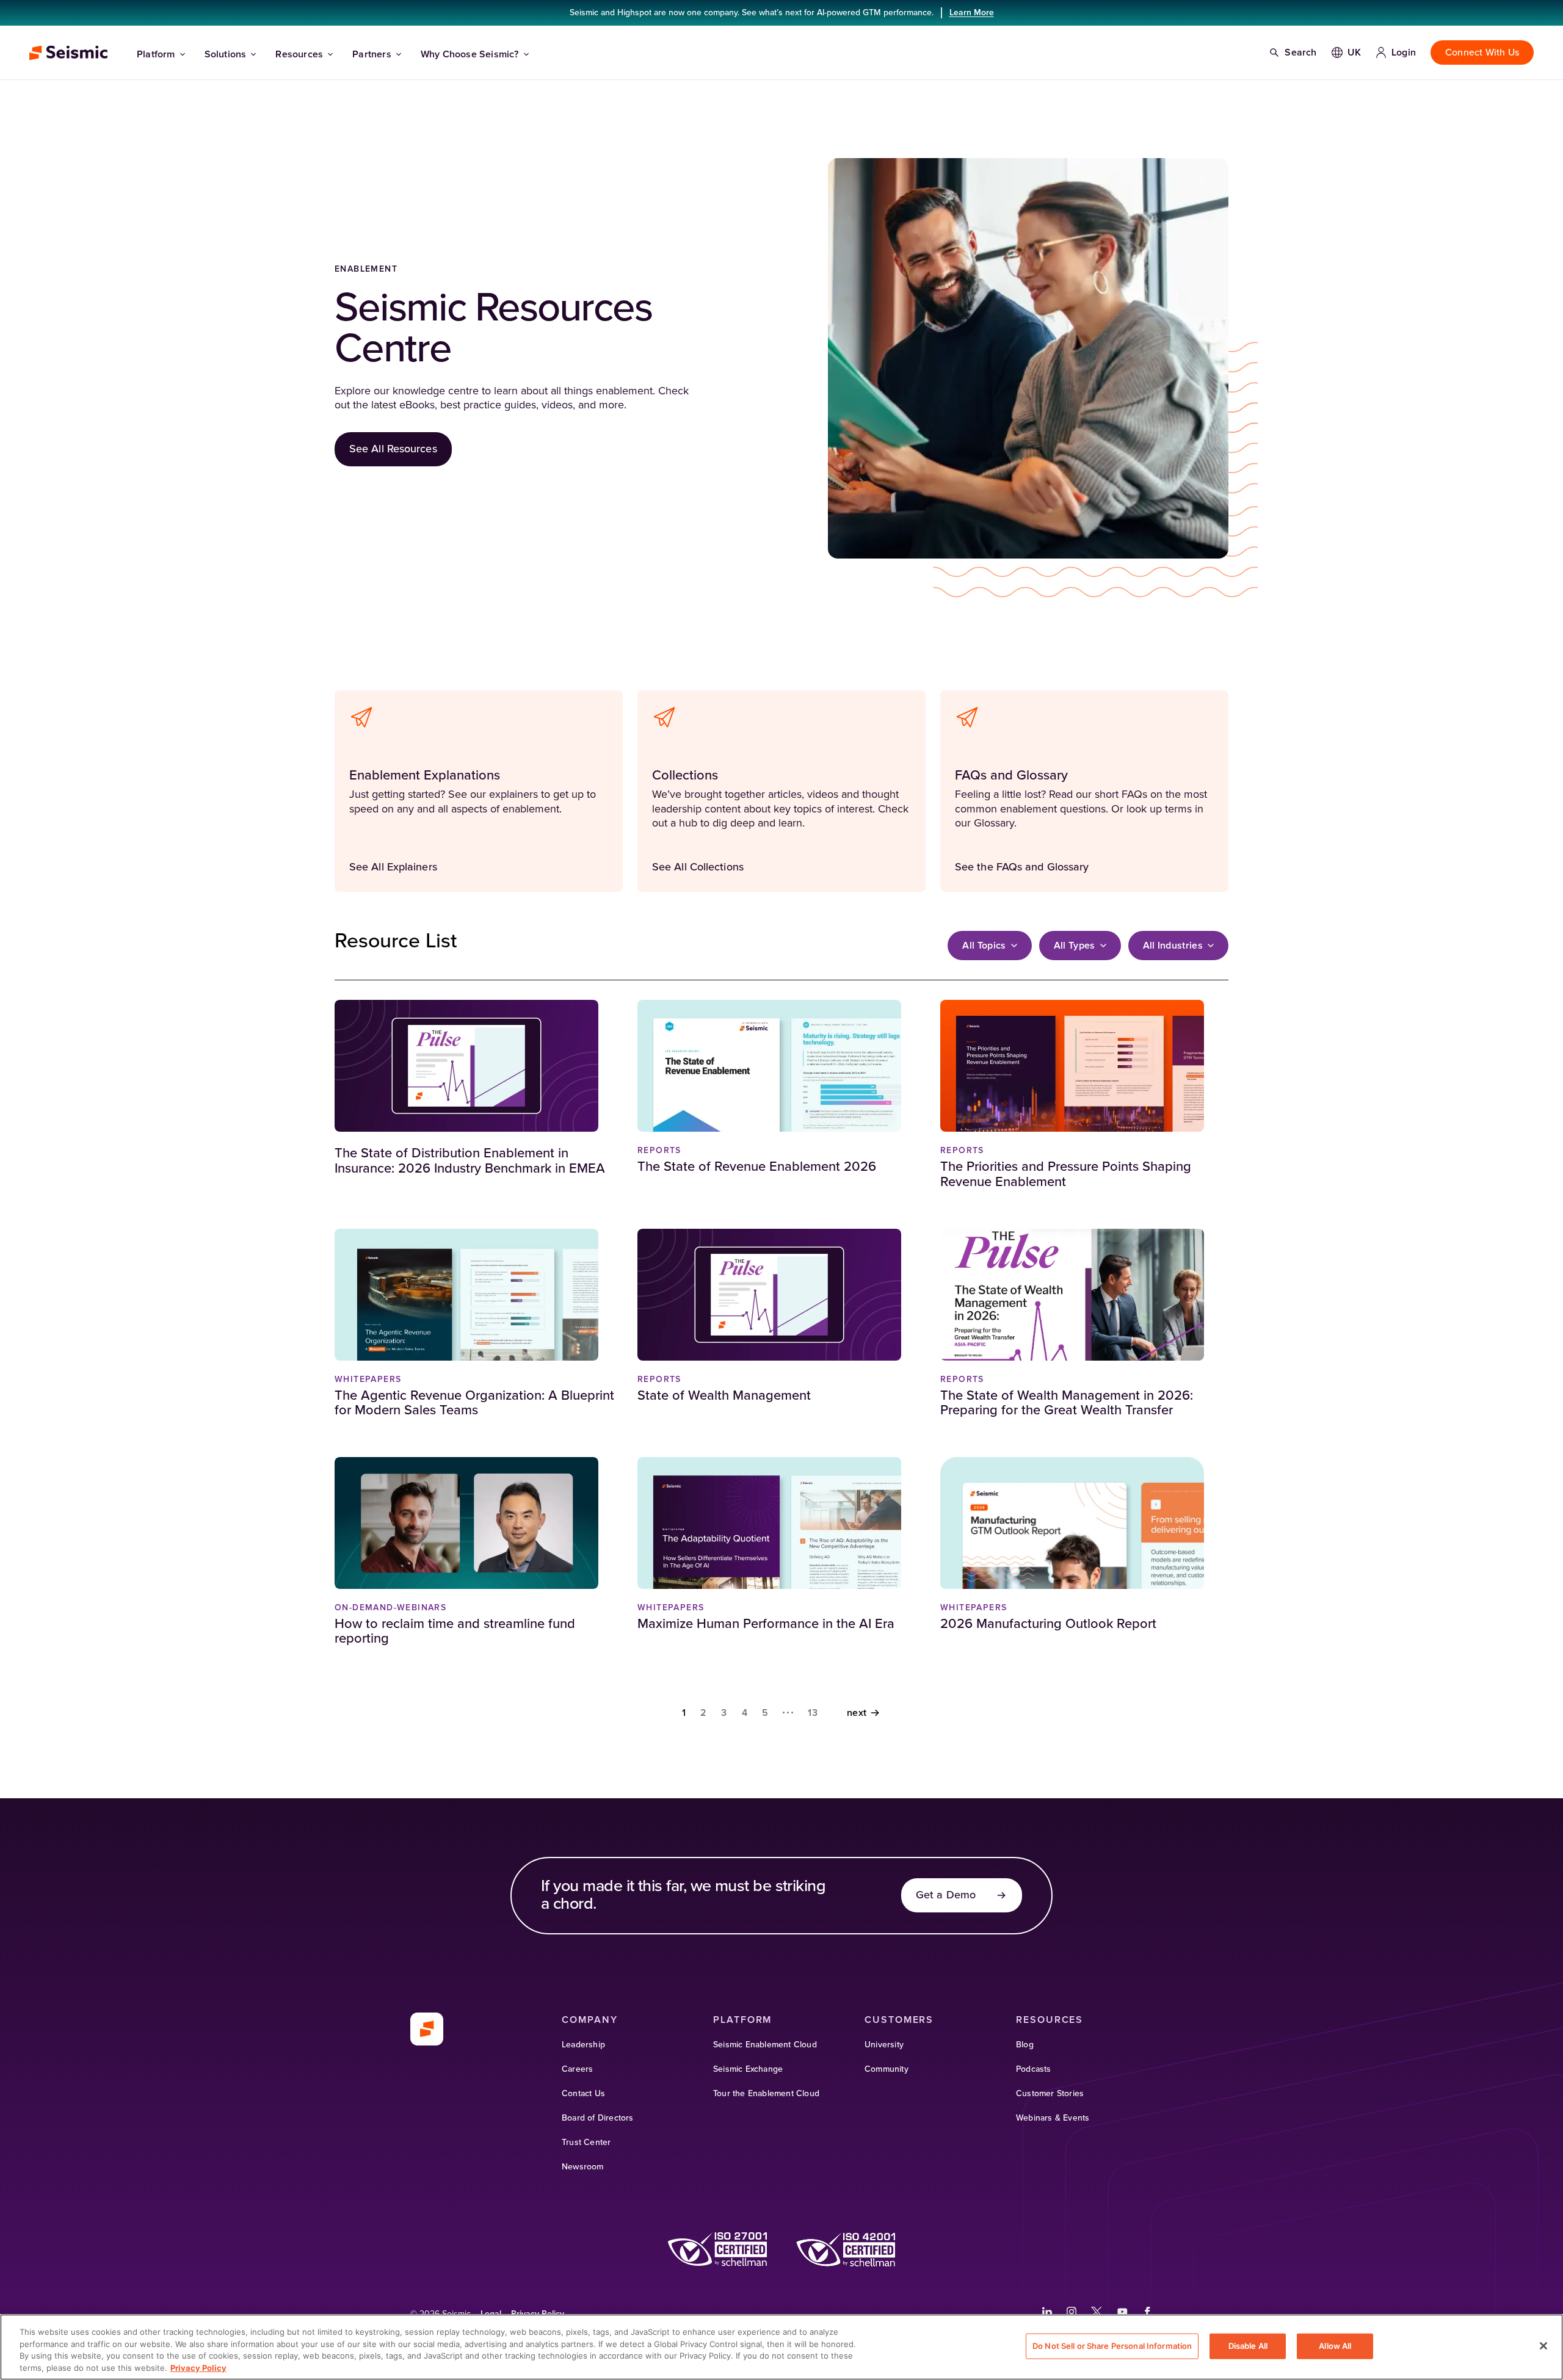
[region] (781, 2347)
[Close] (1543, 2346)
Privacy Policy (198, 2367)
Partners (372, 54)
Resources (299, 54)
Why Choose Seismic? (470, 54)
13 (813, 1713)
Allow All (1335, 2346)
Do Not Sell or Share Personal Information (1112, 2346)
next (857, 1713)
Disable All (1248, 2346)
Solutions (226, 54)
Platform (156, 54)
